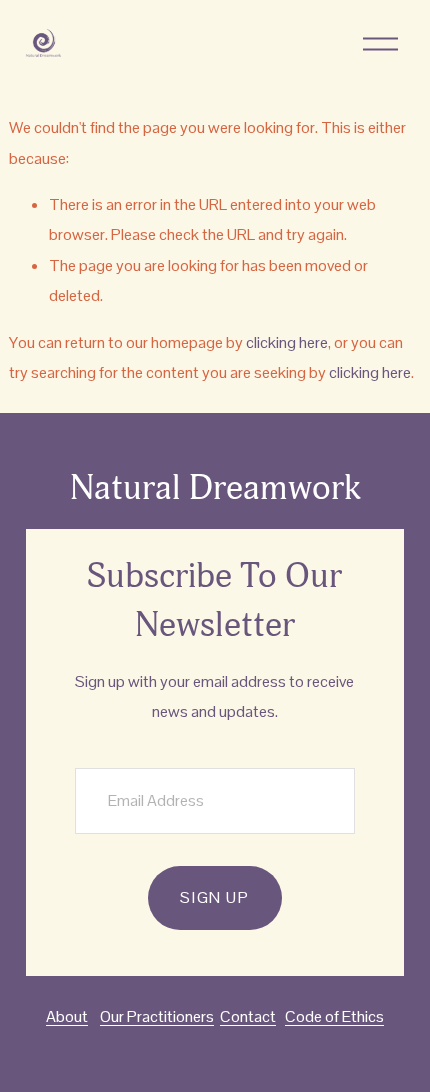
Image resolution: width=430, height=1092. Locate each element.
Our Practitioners (157, 1016)
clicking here (287, 342)
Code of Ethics (334, 1016)
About (67, 1016)
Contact (248, 1016)
